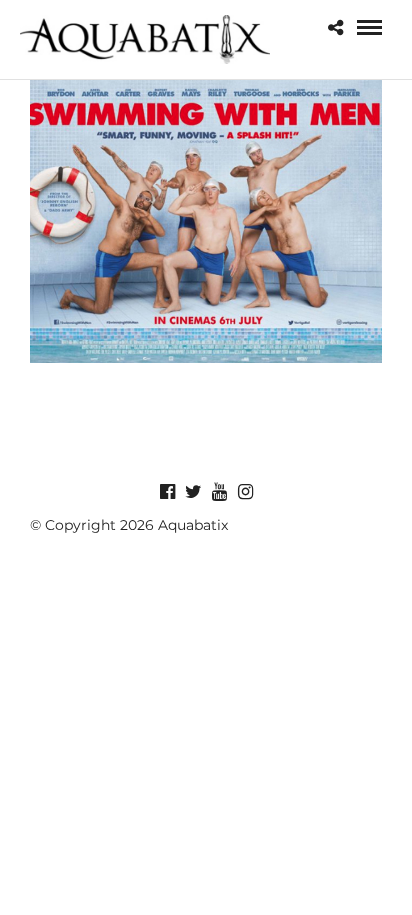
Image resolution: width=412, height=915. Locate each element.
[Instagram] (245, 492)
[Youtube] (219, 492)
